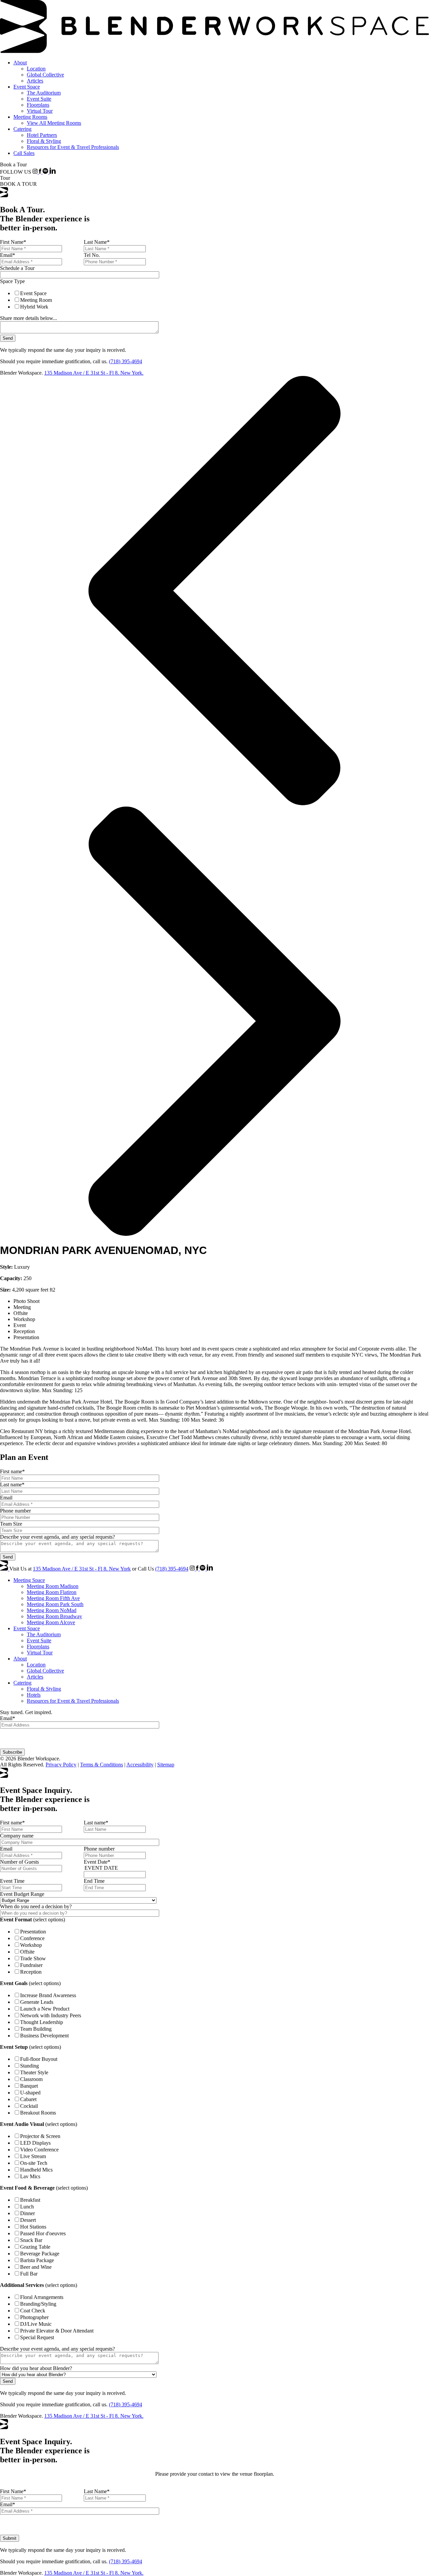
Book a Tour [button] (13, 165)
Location (36, 69)
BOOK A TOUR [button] (18, 184)
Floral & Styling (44, 141)
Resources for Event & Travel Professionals (73, 147)
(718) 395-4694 (126, 361)
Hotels (34, 1695)
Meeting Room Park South (55, 1604)
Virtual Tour (40, 111)
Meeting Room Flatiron (52, 1592)
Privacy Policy (61, 1765)
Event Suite (39, 99)
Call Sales (24, 153)
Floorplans (38, 105)
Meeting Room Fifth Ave (53, 1598)
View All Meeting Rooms (54, 123)
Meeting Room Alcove (51, 1622)
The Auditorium (44, 93)
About (20, 63)
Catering (22, 129)
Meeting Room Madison (53, 1586)
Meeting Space (29, 1580)
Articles (35, 81)
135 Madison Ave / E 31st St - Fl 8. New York (82, 1569)
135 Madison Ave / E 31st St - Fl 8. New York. (94, 373)
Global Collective (45, 75)
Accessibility (140, 1765)
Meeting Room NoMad (52, 1610)
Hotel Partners (42, 135)
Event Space (27, 87)
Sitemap (166, 1765)
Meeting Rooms (30, 117)
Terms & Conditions (102, 1765)
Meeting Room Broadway (54, 1616)
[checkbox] (82, 300)
